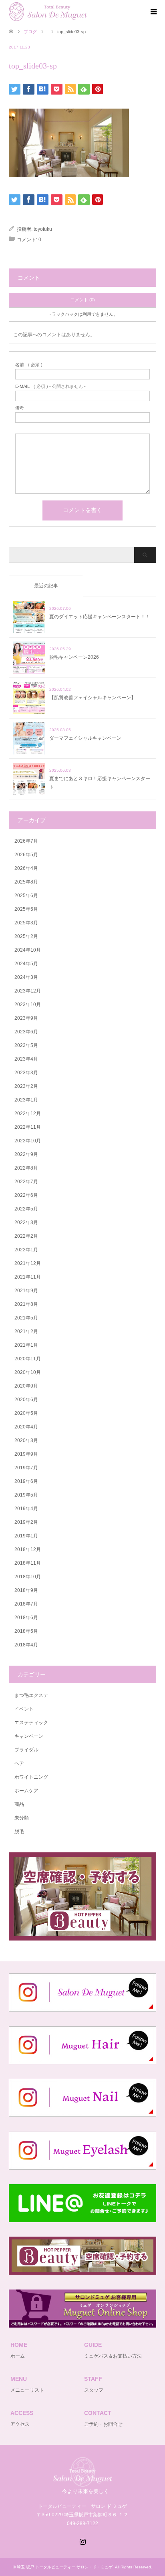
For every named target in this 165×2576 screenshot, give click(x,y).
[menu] (153, 12)
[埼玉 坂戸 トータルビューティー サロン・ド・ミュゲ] (87, 12)
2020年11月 (28, 1359)
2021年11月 (28, 1277)
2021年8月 (26, 1304)
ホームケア (26, 1791)
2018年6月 (26, 1618)
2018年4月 (26, 1645)
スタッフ (94, 2390)
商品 (19, 1804)
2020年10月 (28, 1372)
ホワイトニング (31, 1777)
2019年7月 (26, 1468)
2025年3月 (26, 923)
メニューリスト (27, 2390)
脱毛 (19, 1832)
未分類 (22, 1818)
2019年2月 (26, 1522)
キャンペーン (29, 1736)
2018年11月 (28, 1563)
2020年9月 (26, 1386)
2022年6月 (26, 1195)
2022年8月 (26, 1168)
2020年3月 (26, 1440)
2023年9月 (26, 1018)
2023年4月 (26, 1059)
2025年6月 (26, 896)
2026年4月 (26, 868)
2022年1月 (26, 1250)
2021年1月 (26, 1345)
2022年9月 (26, 1154)
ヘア (19, 1763)
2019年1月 (26, 1536)
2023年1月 (26, 1100)
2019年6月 (26, 1481)
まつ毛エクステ (31, 1695)
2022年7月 (26, 1182)
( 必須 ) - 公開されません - (50, 386)
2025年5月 (26, 909)
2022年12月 (28, 1114)
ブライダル (26, 1750)
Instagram (82, 2541)
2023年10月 (28, 1005)
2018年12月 (28, 1549)
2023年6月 (26, 1032)
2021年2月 (26, 1331)
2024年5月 (26, 964)
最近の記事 (46, 586)
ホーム (18, 2356)
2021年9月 (26, 1291)
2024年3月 (26, 977)
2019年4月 (26, 1509)
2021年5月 (26, 1318)
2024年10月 (28, 950)
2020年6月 (26, 1400)
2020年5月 (26, 1413)
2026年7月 (26, 841)
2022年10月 (28, 1141)
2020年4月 (26, 1427)
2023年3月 (26, 1073)
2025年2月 (26, 936)
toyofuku (43, 229)
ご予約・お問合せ (103, 2424)
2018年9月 (26, 1590)
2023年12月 (28, 991)
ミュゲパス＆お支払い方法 (113, 2356)
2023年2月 (26, 1086)
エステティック (31, 1723)
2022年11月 (28, 1127)
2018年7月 (26, 1604)
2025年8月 (26, 882)
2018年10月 (28, 1577)
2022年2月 (26, 1236)
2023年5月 (26, 1045)
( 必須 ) (29, 365)
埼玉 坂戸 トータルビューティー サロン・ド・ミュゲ (65, 2567)
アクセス (20, 2424)
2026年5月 (26, 855)
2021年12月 (28, 1263)
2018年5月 (26, 1631)
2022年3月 (26, 1222)
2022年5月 (26, 1209)
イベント (24, 1709)
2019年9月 (26, 1454)
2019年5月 (26, 1495)
